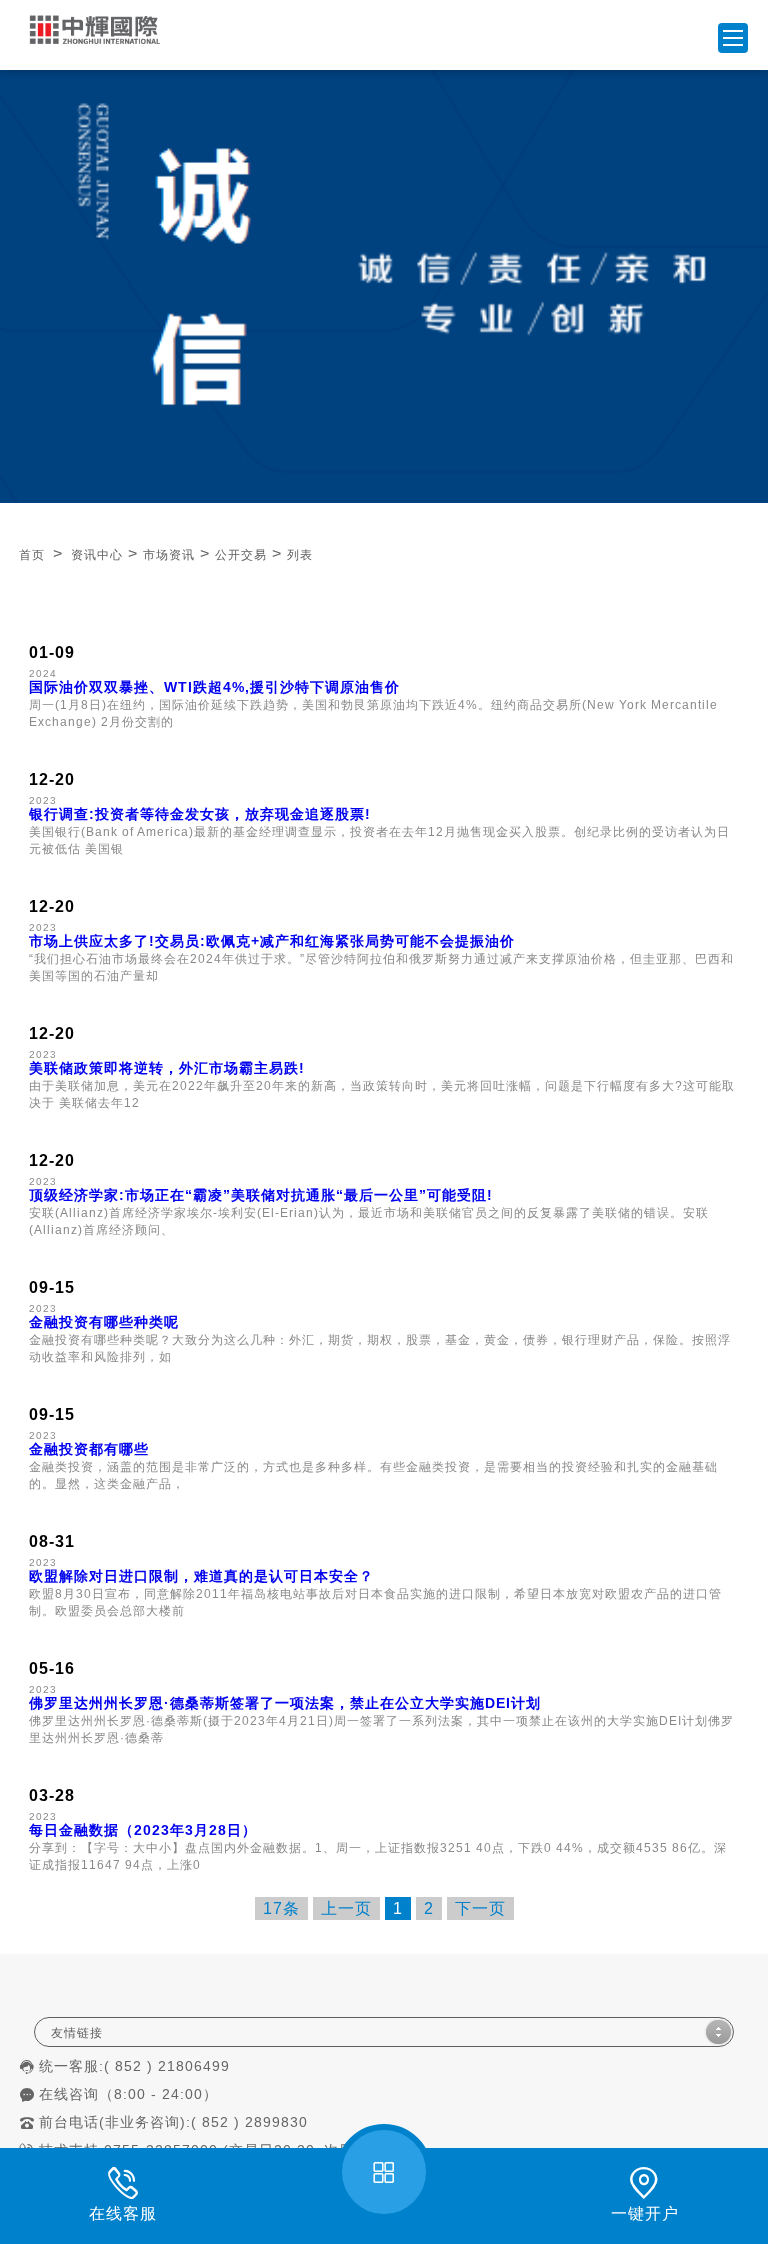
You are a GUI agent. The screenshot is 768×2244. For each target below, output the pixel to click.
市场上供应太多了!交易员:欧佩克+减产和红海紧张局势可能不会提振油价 (272, 941)
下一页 (480, 1908)
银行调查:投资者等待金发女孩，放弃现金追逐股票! (200, 814)
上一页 (346, 1908)
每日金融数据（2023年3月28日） (143, 1830)
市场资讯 (169, 555)
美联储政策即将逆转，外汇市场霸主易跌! (167, 1068)
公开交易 (241, 555)
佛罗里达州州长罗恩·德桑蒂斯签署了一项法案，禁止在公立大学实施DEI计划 (285, 1703)
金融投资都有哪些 (89, 1449)
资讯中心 (97, 555)
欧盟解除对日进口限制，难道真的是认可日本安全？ (201, 1576)
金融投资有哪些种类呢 (104, 1322)
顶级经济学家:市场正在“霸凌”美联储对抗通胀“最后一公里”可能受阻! (261, 1195)
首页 (32, 555)
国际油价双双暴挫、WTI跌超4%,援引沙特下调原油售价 (214, 687)
